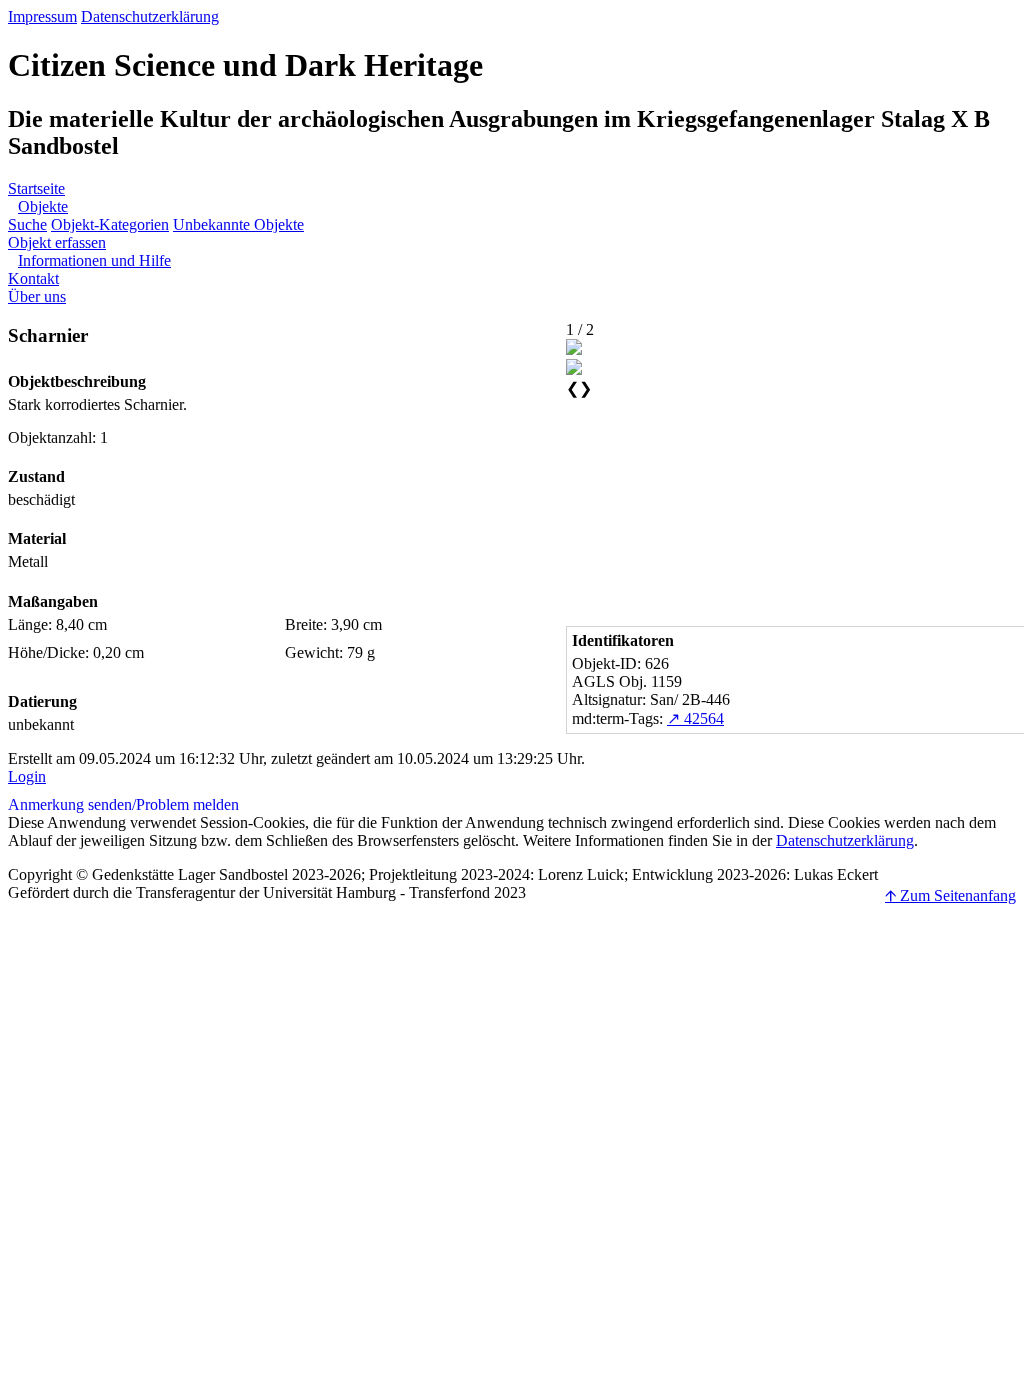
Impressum (42, 16)
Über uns (37, 296)
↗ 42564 (695, 718)
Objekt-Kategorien (110, 224)
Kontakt (33, 278)
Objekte (43, 206)
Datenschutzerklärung (150, 16)
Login (27, 776)
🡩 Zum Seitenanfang (950, 895)
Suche (27, 224)
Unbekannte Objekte (238, 224)
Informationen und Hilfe (94, 260)
